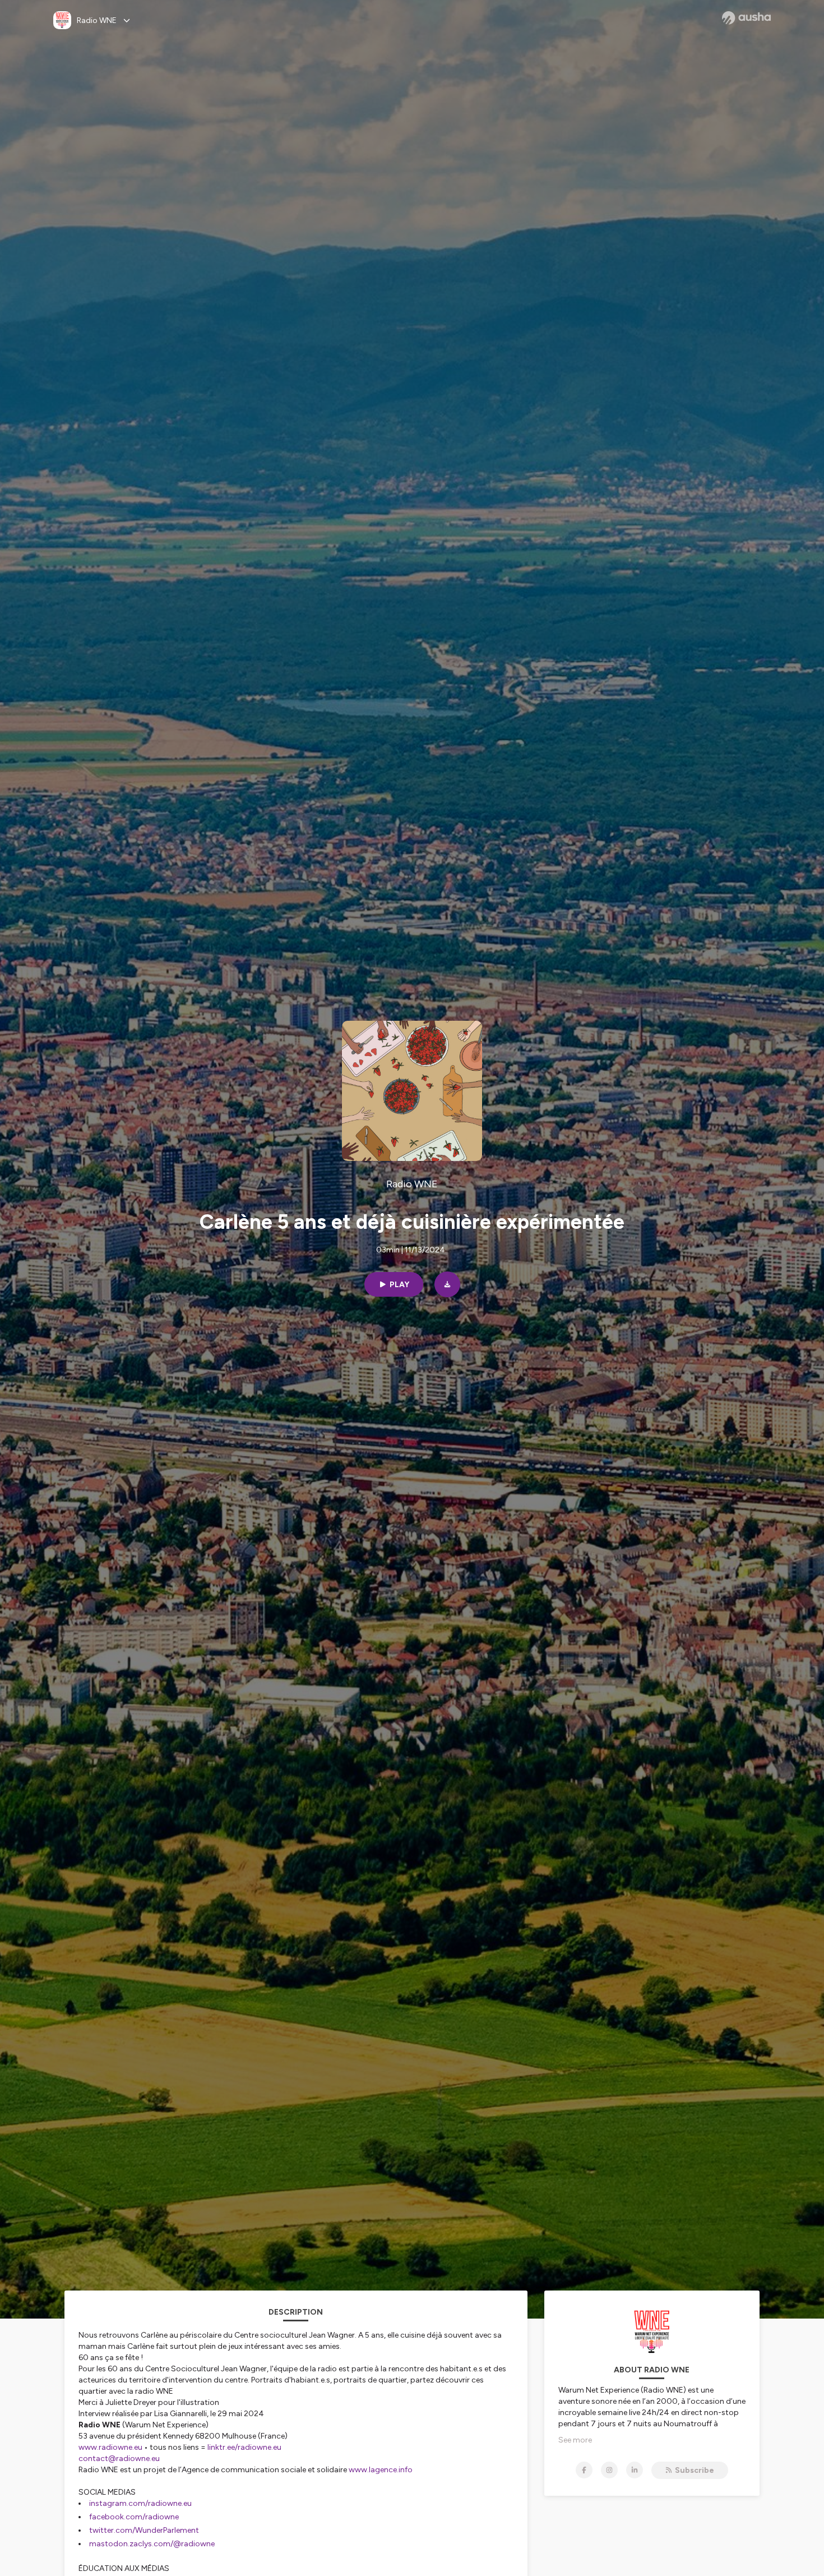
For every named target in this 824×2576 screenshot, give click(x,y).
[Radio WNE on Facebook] (584, 2470)
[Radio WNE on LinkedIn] (635, 2470)
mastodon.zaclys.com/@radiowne (152, 2544)
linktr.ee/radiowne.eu (244, 2447)
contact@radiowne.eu (119, 2459)
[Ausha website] (746, 18)
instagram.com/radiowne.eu (140, 2503)
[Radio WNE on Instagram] (609, 2470)
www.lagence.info (381, 2470)
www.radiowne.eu (110, 2447)
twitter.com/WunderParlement (145, 2530)
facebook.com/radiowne (134, 2517)
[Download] (447, 1284)
